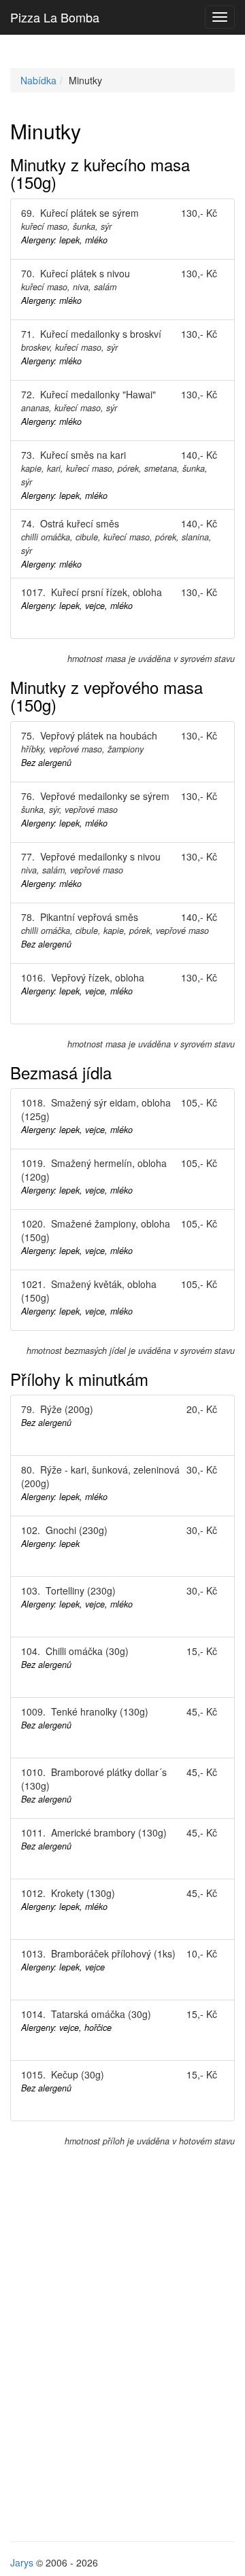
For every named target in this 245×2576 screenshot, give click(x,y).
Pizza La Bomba (55, 17)
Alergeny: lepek (50, 1544)
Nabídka (38, 80)
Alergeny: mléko (51, 300)
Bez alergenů (46, 763)
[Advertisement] (122, 2371)
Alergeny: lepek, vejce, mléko (77, 606)
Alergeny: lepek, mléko (64, 240)
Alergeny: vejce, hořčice (66, 2027)
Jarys (22, 2562)
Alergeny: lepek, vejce (63, 1967)
